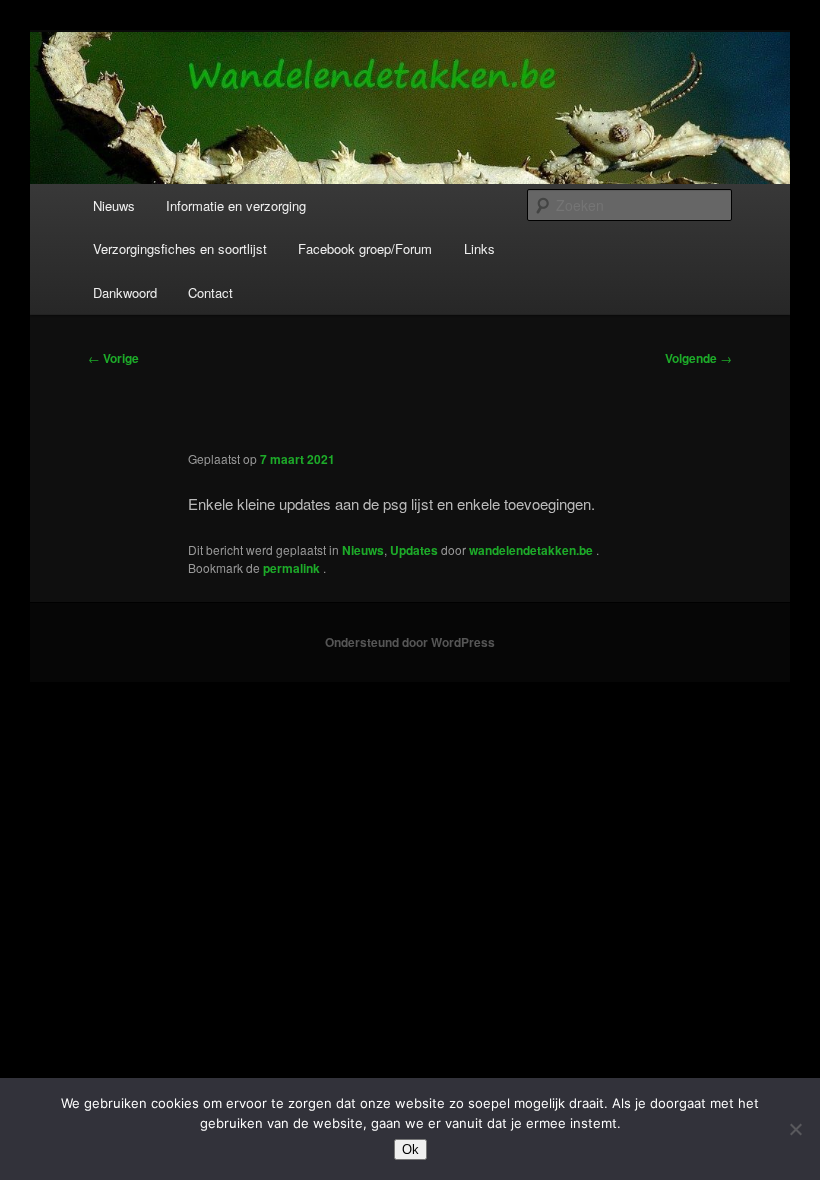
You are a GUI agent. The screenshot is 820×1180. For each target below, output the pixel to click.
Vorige (113, 358)
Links (479, 248)
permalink (293, 568)
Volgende (698, 358)
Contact (210, 292)
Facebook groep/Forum (365, 248)
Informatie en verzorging (236, 205)
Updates (414, 550)
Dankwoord (125, 292)
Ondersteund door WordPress (410, 642)
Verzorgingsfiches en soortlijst (180, 248)
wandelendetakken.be (532, 550)
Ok (410, 1149)
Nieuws (114, 205)
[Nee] (795, 1129)
